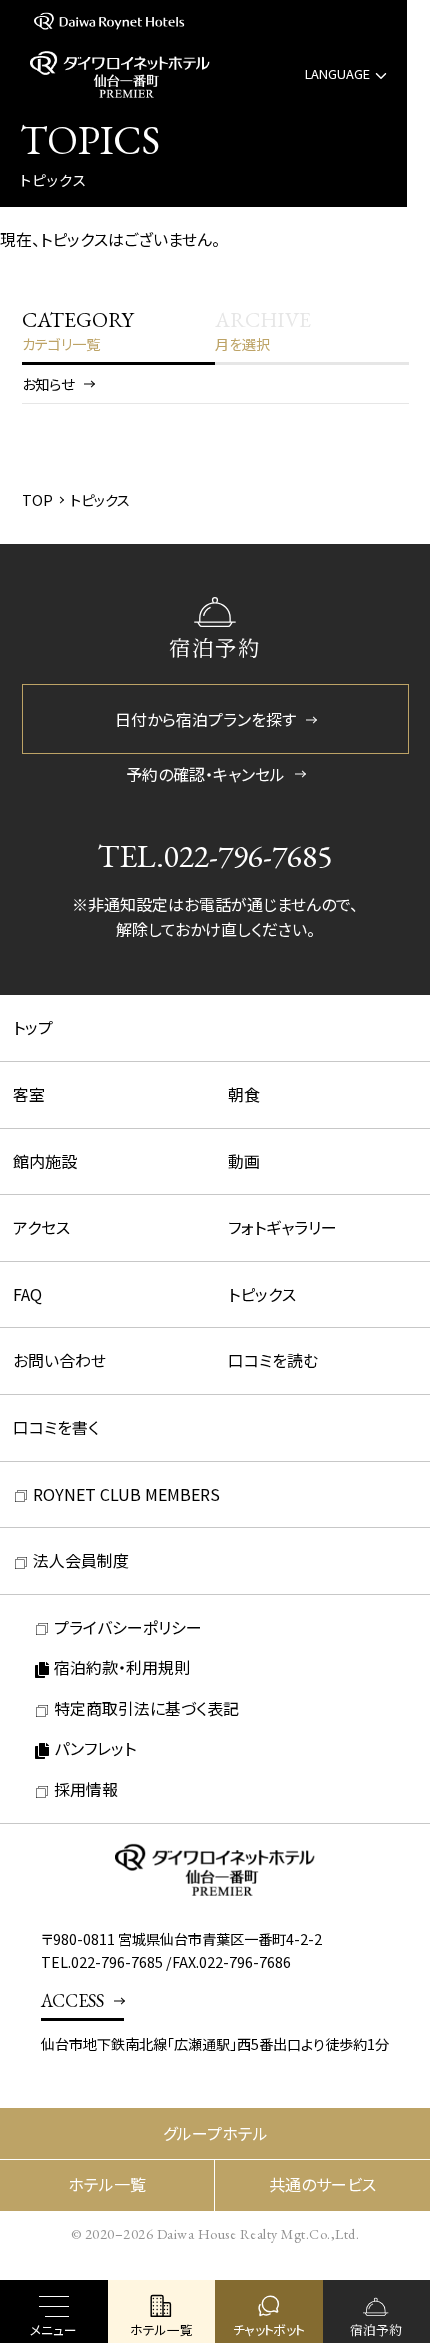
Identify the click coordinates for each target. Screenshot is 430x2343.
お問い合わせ (59, 1360)
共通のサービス (322, 2184)
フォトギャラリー (282, 1227)
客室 (29, 1094)
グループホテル (215, 2133)
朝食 (244, 1094)
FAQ (27, 1294)
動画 (244, 1161)
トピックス (262, 1294)
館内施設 (45, 1161)
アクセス (41, 1227)
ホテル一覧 (107, 2184)
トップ (33, 1027)
